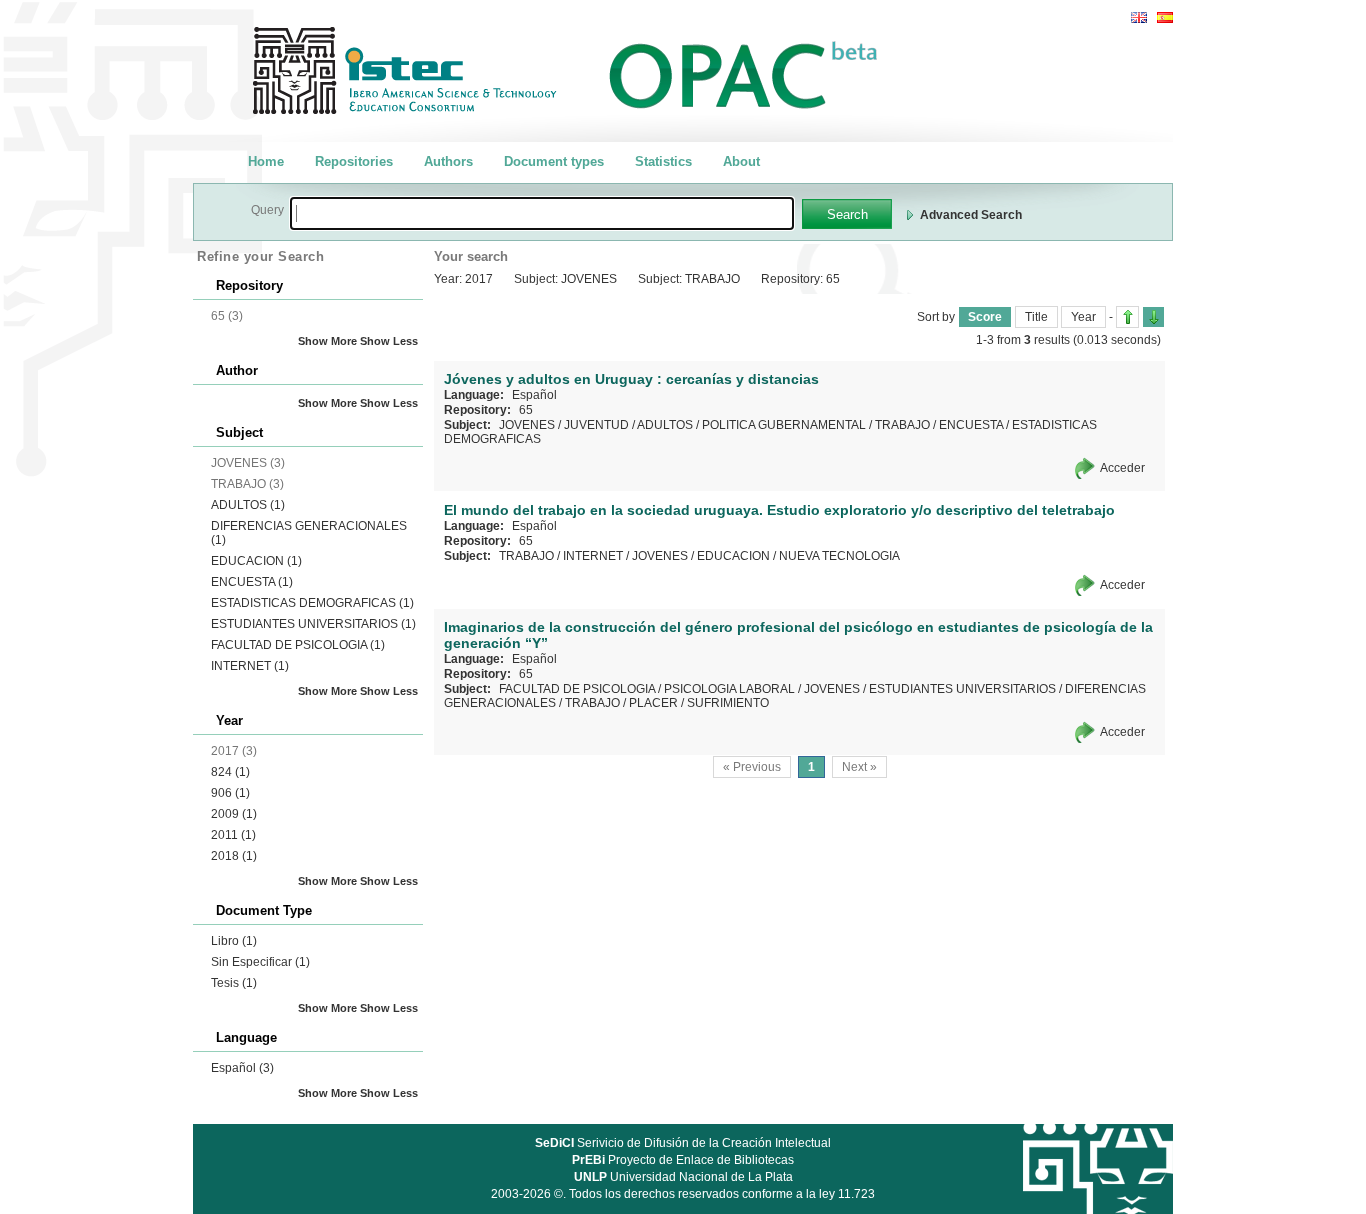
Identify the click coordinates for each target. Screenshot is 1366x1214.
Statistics (663, 161)
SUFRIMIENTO (728, 703)
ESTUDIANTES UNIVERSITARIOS (313, 624)
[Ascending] (1127, 317)
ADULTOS (248, 505)
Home (266, 161)
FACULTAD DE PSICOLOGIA (298, 645)
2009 (234, 814)
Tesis (234, 983)
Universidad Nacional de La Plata (683, 1177)
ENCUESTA (252, 582)
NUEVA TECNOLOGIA (839, 556)
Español (242, 1068)
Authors (448, 161)
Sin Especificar (260, 962)
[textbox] (542, 213)
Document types (554, 161)
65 (526, 410)
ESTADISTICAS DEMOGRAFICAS (312, 603)
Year (1083, 317)
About (741, 161)
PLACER (653, 703)
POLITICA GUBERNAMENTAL (784, 425)
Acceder (1122, 468)
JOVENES (527, 425)
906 (230, 793)
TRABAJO (902, 425)
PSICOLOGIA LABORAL (729, 689)
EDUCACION (256, 561)
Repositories (354, 161)
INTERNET (250, 666)
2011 (233, 835)
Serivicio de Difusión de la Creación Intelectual (683, 1143)
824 (230, 772)
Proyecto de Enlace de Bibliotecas (683, 1160)
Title (1036, 317)
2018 (234, 856)
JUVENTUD (596, 425)
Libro (234, 941)
